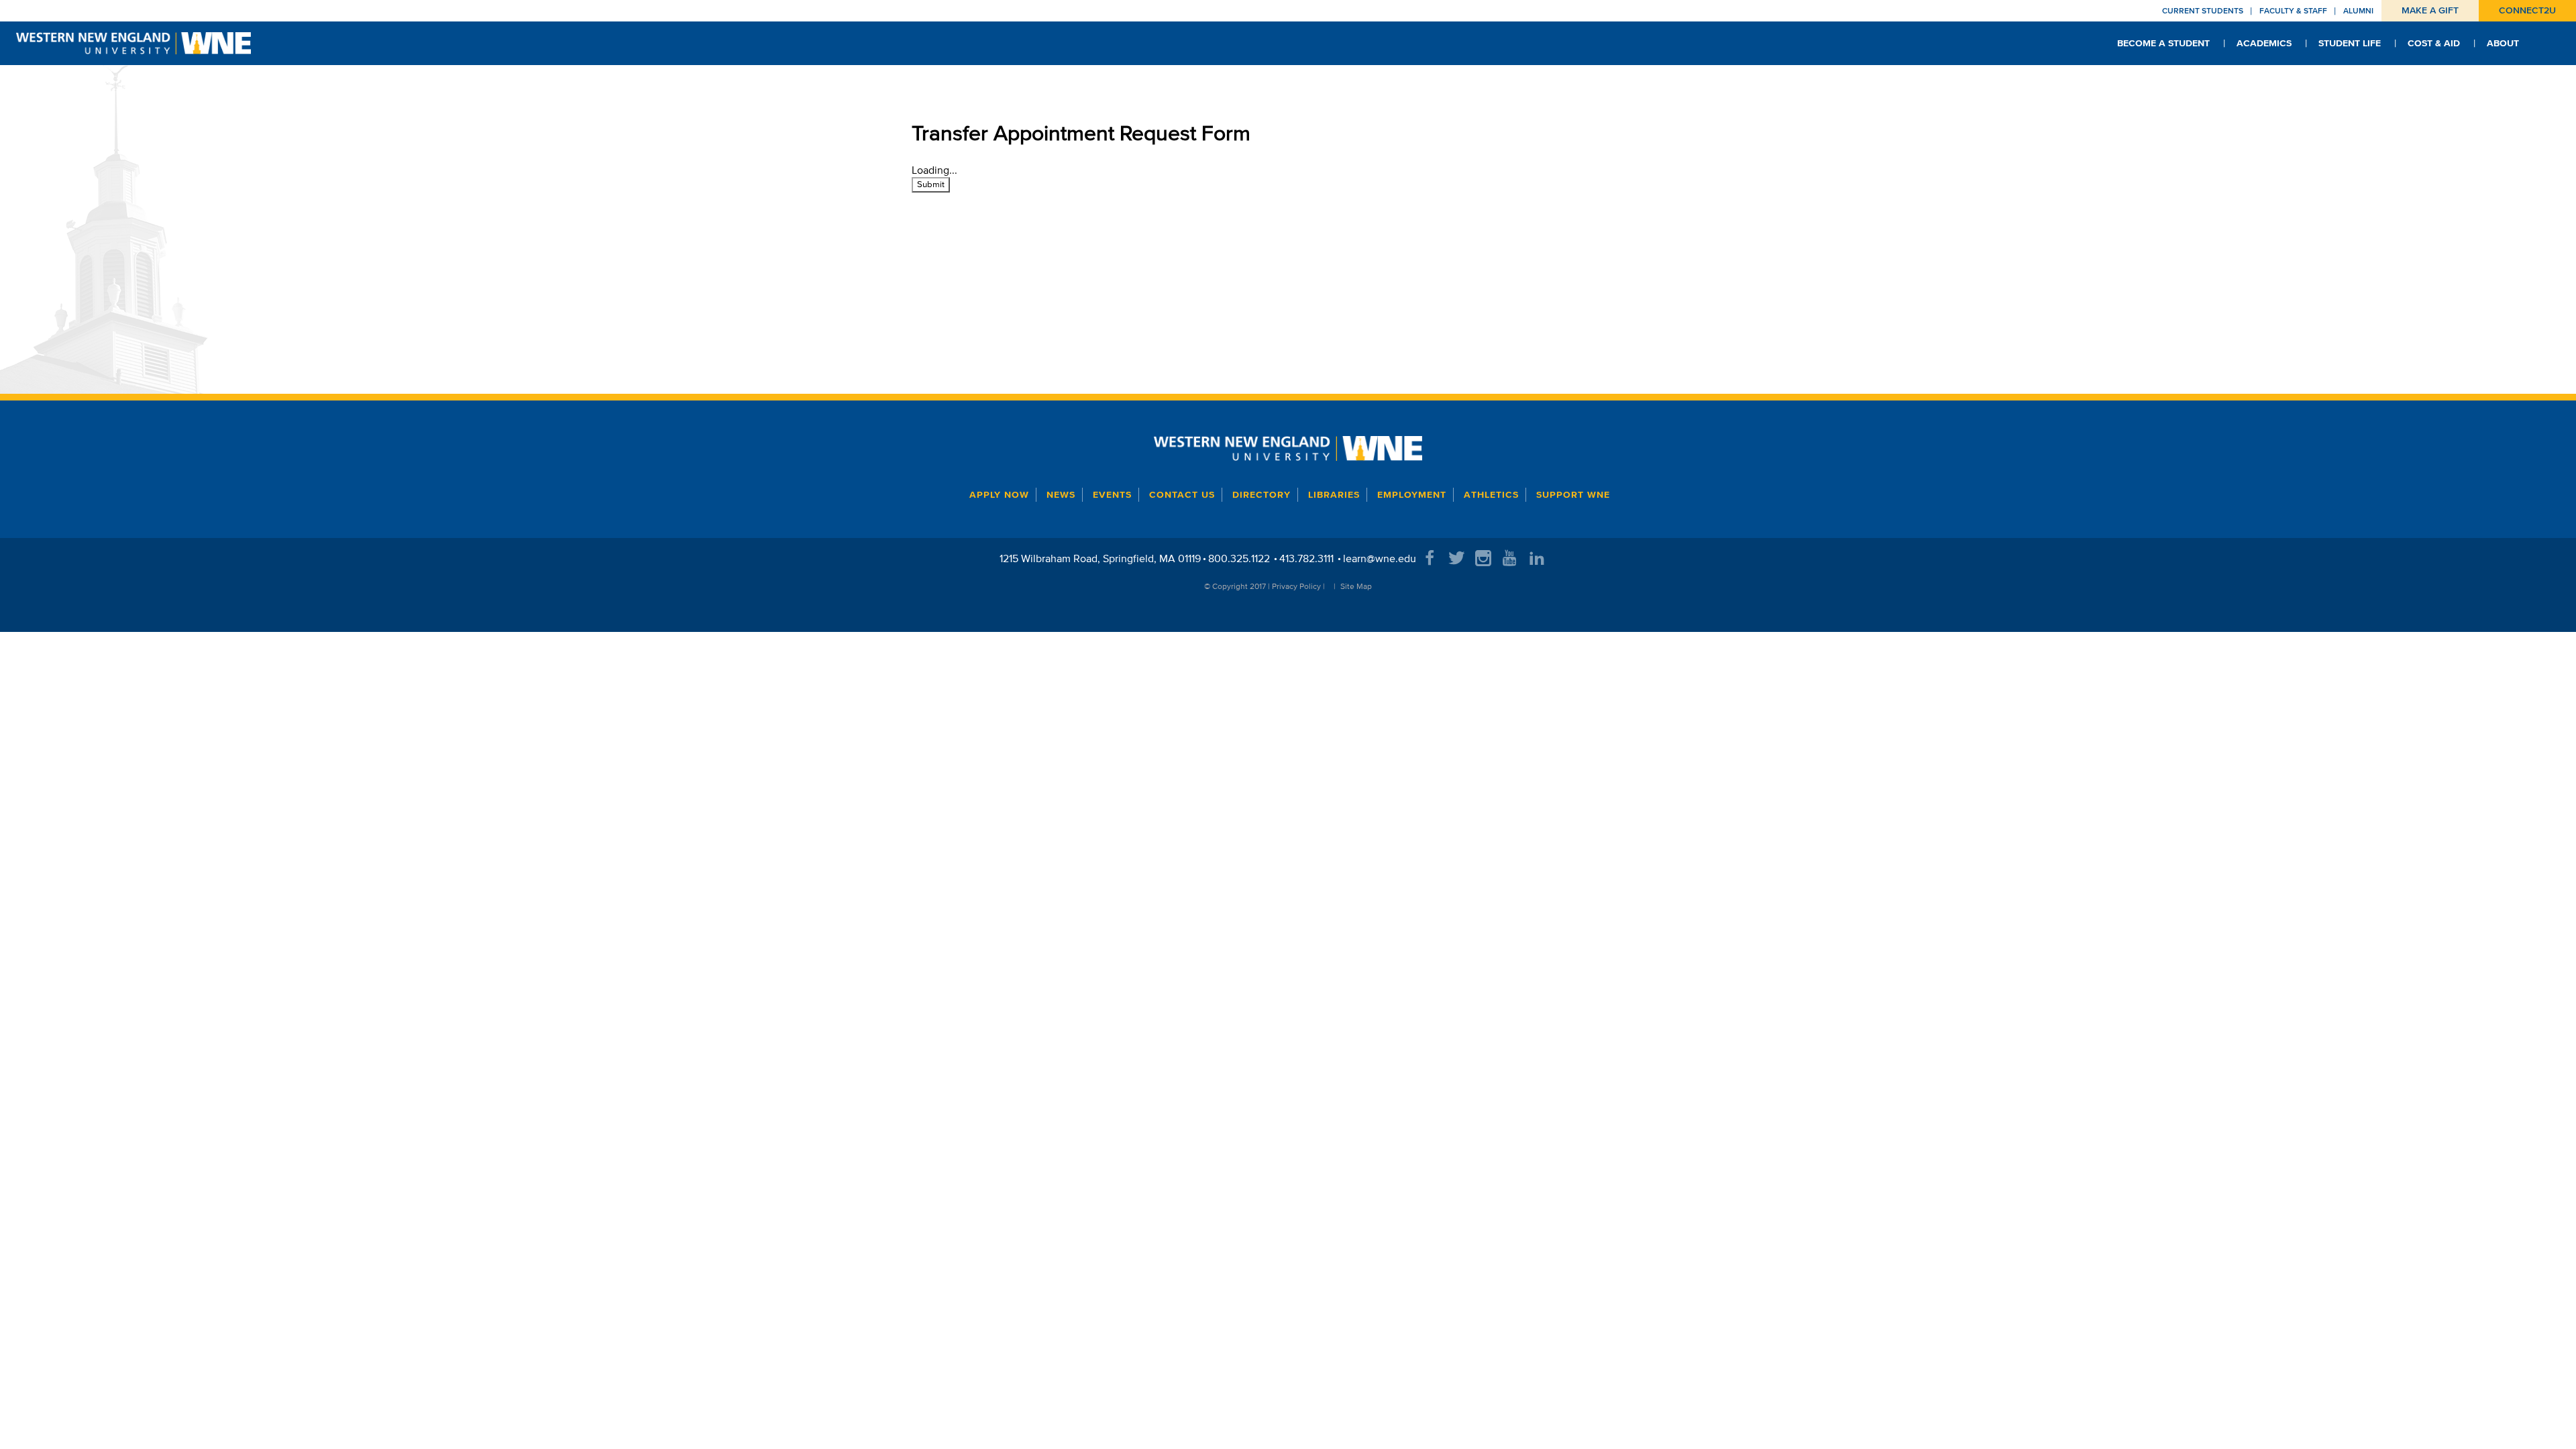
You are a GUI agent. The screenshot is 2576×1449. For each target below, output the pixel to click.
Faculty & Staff (2293, 10)
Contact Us (1182, 495)
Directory (1262, 495)
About (2503, 43)
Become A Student (2163, 43)
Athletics (1491, 495)
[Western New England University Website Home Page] (1288, 448)
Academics (2264, 43)
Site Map (1356, 586)
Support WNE (1573, 495)
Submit (931, 184)
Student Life (2350, 43)
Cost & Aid (2434, 43)
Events (1112, 495)
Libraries (1334, 495)
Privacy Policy (1296, 586)
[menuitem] (2163, 43)
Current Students (2203, 10)
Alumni (2358, 10)
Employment (1412, 495)
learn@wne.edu (1380, 558)
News (1061, 495)
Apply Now (999, 495)
